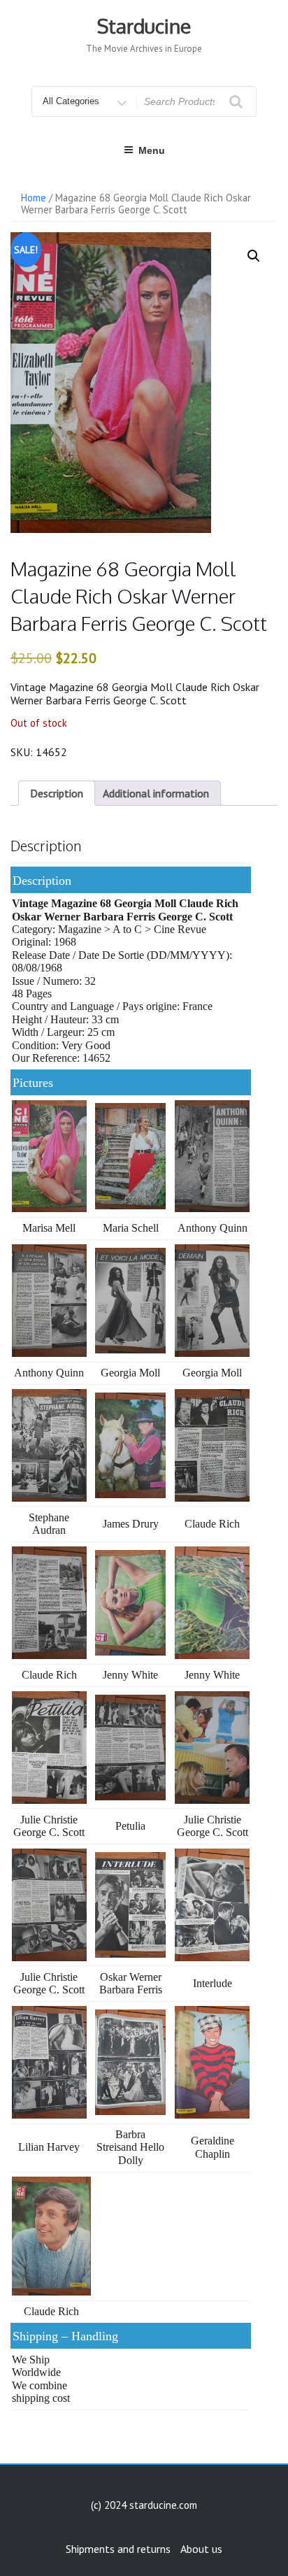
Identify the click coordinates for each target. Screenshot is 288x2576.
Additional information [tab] (156, 793)
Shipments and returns (118, 2549)
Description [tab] (57, 793)
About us (201, 2549)
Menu (152, 150)
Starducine (144, 26)
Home (34, 198)
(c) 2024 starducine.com (144, 2505)
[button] (254, 256)
